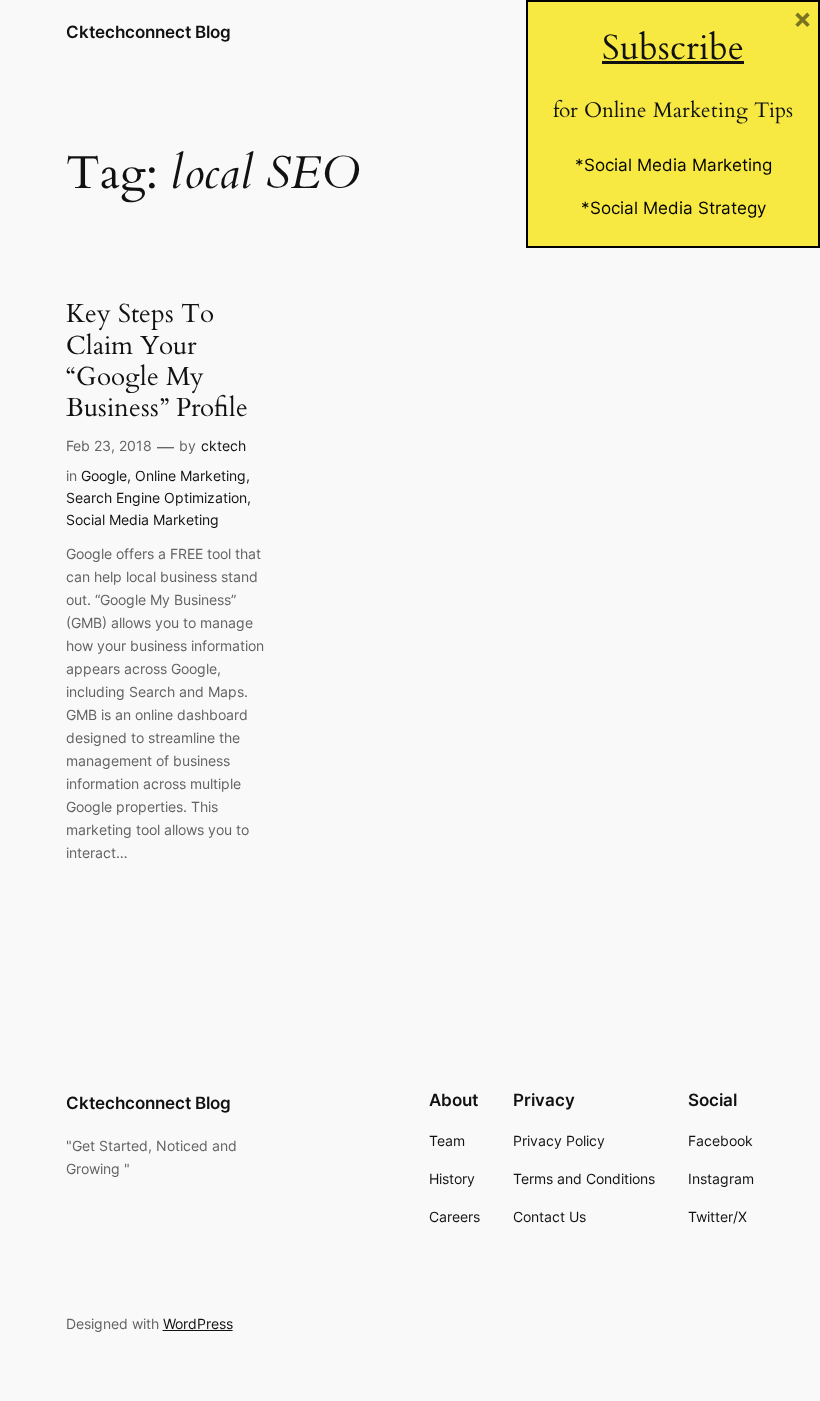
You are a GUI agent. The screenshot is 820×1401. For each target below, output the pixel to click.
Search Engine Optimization (156, 497)
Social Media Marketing (142, 519)
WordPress (198, 1323)
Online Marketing (190, 475)
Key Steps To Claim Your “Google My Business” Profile (157, 360)
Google (104, 475)
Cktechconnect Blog (148, 32)
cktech (223, 445)
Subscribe (673, 48)
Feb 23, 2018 (109, 445)
